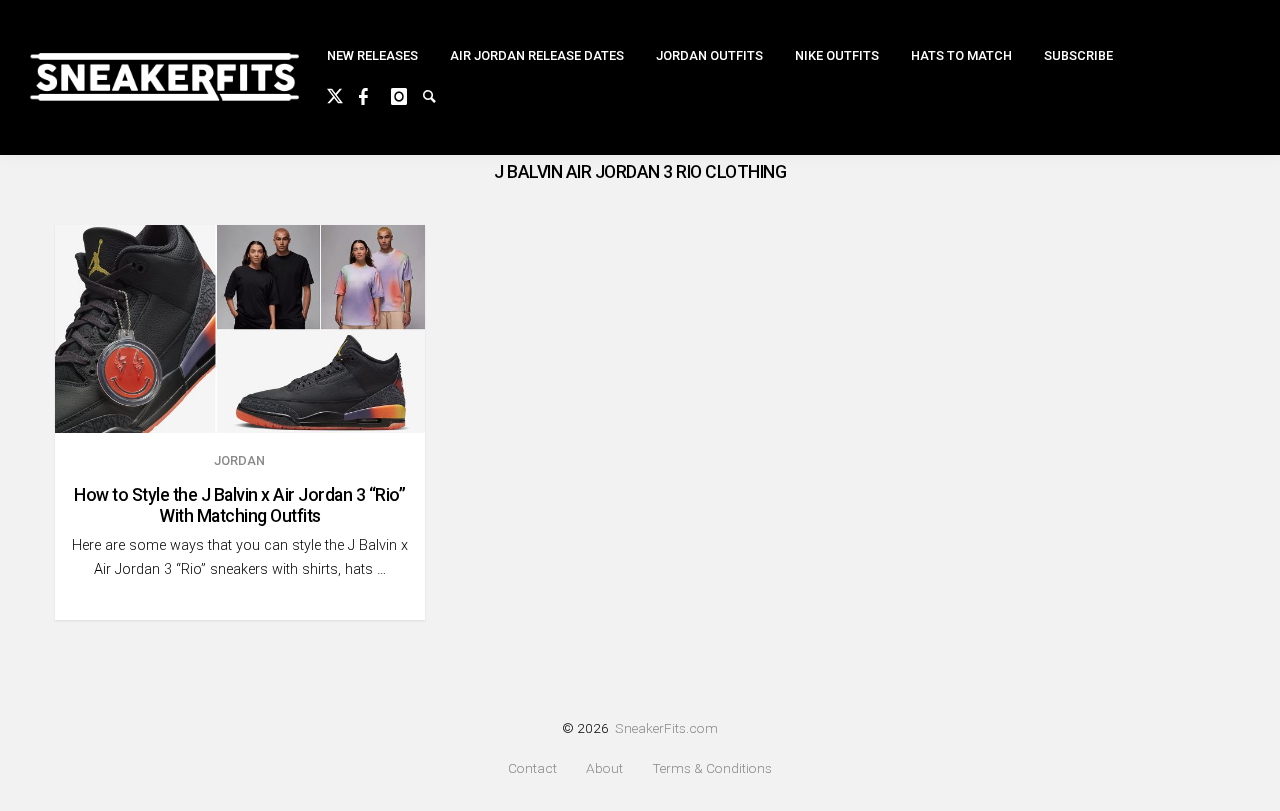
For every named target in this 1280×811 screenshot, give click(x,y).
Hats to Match (961, 55)
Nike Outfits (837, 55)
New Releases (372, 55)
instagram (407, 94)
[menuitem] (372, 56)
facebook (375, 94)
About (604, 768)
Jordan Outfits (709, 55)
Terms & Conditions (712, 768)
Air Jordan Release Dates (537, 55)
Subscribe (1078, 55)
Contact (532, 768)
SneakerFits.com (666, 728)
